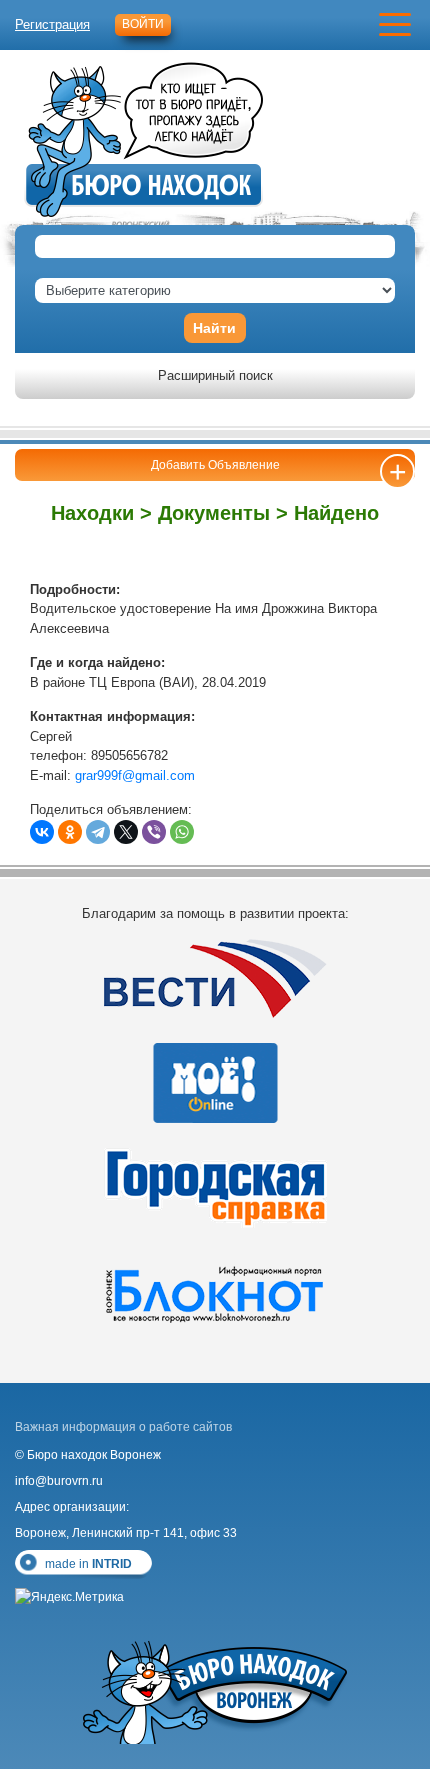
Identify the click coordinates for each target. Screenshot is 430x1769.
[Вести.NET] (215, 978)
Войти (143, 24)
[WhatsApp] (182, 832)
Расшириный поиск (215, 375)
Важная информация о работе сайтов (123, 1427)
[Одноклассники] (70, 832)
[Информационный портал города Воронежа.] (215, 1293)
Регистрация (52, 24)
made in (88, 1564)
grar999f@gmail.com (135, 775)
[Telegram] (98, 832)
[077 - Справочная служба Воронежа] (215, 1188)
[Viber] (154, 832)
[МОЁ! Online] (215, 1083)
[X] (126, 832)
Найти (214, 328)
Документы (214, 513)
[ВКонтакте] (42, 832)
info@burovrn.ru (59, 1481)
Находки (92, 513)
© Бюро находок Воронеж (88, 1455)
